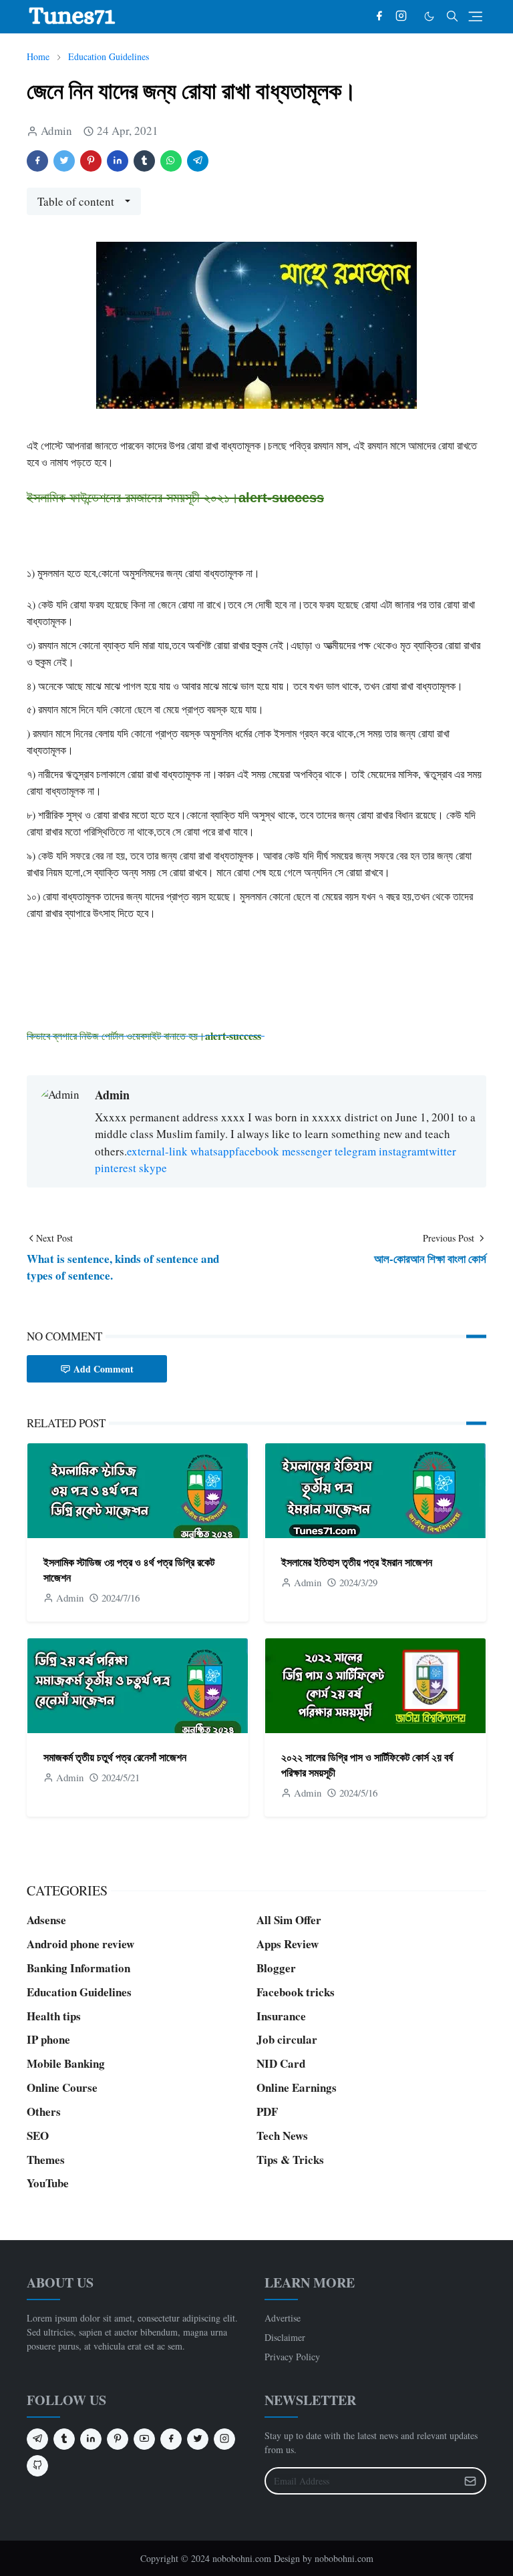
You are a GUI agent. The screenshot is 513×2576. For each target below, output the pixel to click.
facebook (257, 1151)
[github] (37, 2466)
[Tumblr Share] (144, 161)
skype (153, 1168)
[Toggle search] (452, 16)
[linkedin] (91, 2439)
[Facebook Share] (37, 161)
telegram (355, 1151)
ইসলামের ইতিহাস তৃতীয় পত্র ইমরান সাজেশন (357, 1562)
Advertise (283, 2318)
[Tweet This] (64, 161)
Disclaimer (285, 2337)
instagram (402, 1151)
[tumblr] (64, 2439)
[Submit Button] (470, 2481)
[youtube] (144, 2439)
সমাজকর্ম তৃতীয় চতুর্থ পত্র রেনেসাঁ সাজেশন (115, 1757)
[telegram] (37, 2439)
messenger (307, 1151)
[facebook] (379, 17)
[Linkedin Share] (118, 161)
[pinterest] (118, 2439)
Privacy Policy (292, 2357)
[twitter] (198, 2439)
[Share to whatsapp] (171, 161)
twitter (441, 1151)
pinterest (116, 1168)
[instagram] (401, 17)
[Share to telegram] (198, 161)
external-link (157, 1151)
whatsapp (213, 1151)
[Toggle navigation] (475, 16)
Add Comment (104, 1369)
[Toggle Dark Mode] (429, 16)
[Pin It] (91, 161)
